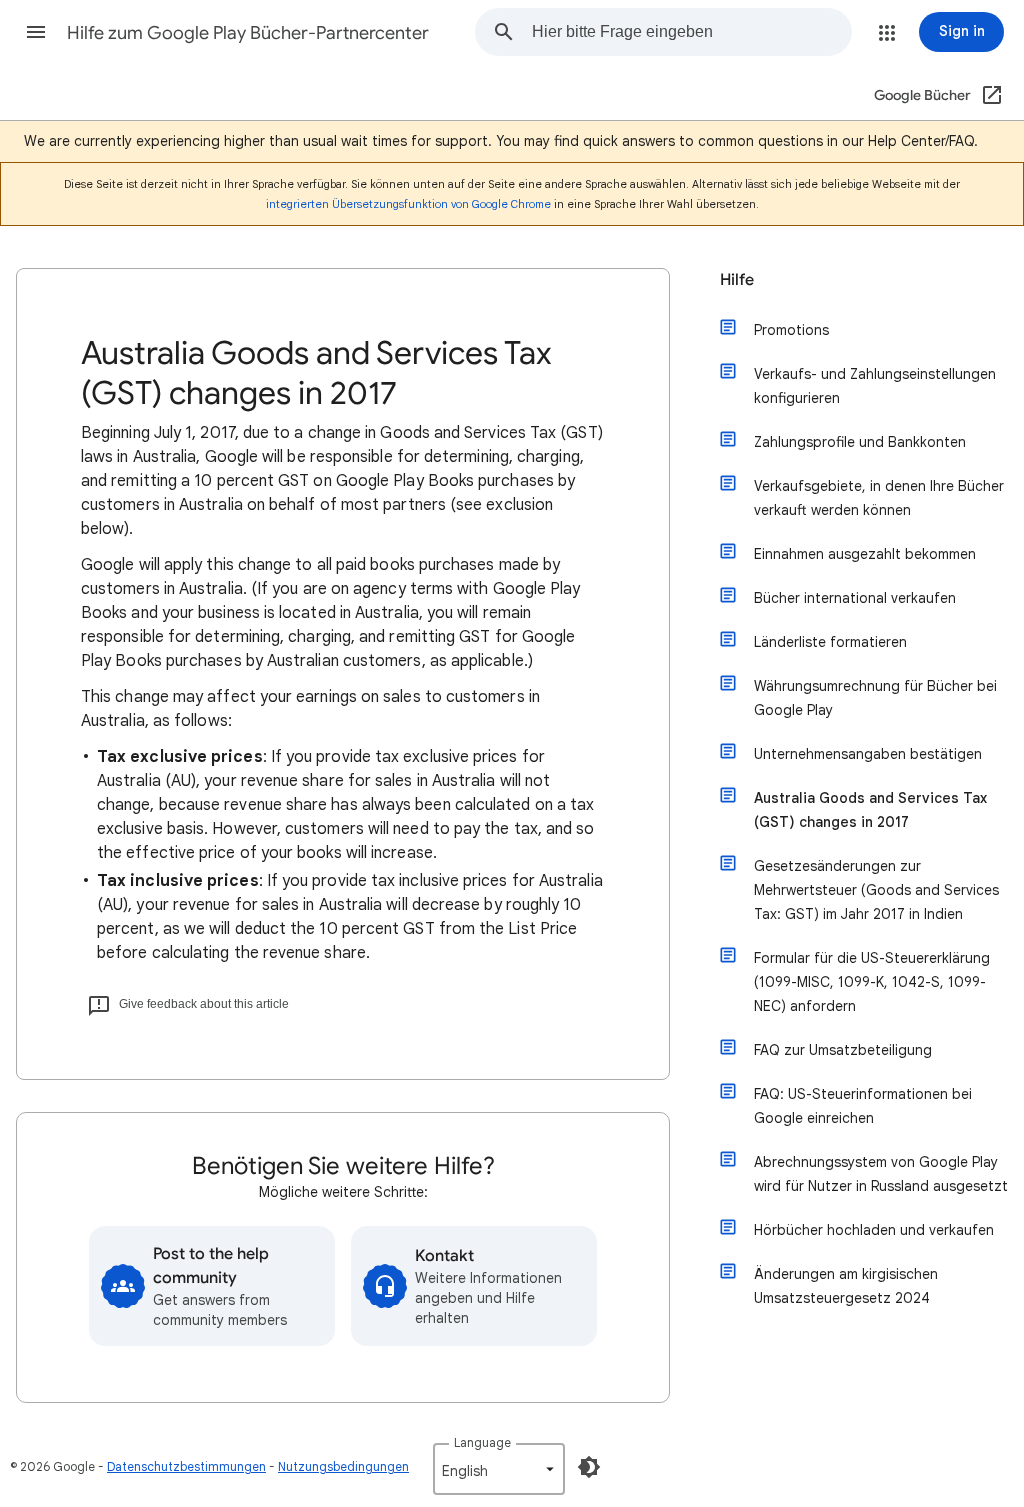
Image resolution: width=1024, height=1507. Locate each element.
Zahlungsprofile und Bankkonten (860, 442)
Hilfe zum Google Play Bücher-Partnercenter (248, 33)
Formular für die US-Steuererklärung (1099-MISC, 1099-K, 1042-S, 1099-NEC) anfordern (872, 982)
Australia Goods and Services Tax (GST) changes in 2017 (870, 810)
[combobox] (691, 32)
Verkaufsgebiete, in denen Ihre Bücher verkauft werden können (879, 498)
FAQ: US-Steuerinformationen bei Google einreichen (863, 1106)
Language (482, 1442)
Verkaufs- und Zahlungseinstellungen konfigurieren (875, 386)
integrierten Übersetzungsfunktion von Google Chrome (408, 204)
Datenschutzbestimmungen (186, 1466)
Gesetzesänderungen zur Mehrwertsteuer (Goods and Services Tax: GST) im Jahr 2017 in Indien (876, 890)
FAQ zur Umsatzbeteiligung (843, 1050)
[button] (36, 32)
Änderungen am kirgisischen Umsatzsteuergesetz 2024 (846, 1286)
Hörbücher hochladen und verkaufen (874, 1230)
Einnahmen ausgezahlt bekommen (865, 554)
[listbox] (499, 1469)
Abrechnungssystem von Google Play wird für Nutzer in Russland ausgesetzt (881, 1174)
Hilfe (737, 280)
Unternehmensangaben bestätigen (868, 754)
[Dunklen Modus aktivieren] (589, 1467)
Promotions (791, 330)
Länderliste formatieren (830, 642)
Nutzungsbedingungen (343, 1466)
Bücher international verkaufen (855, 598)
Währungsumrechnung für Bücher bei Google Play (875, 698)
